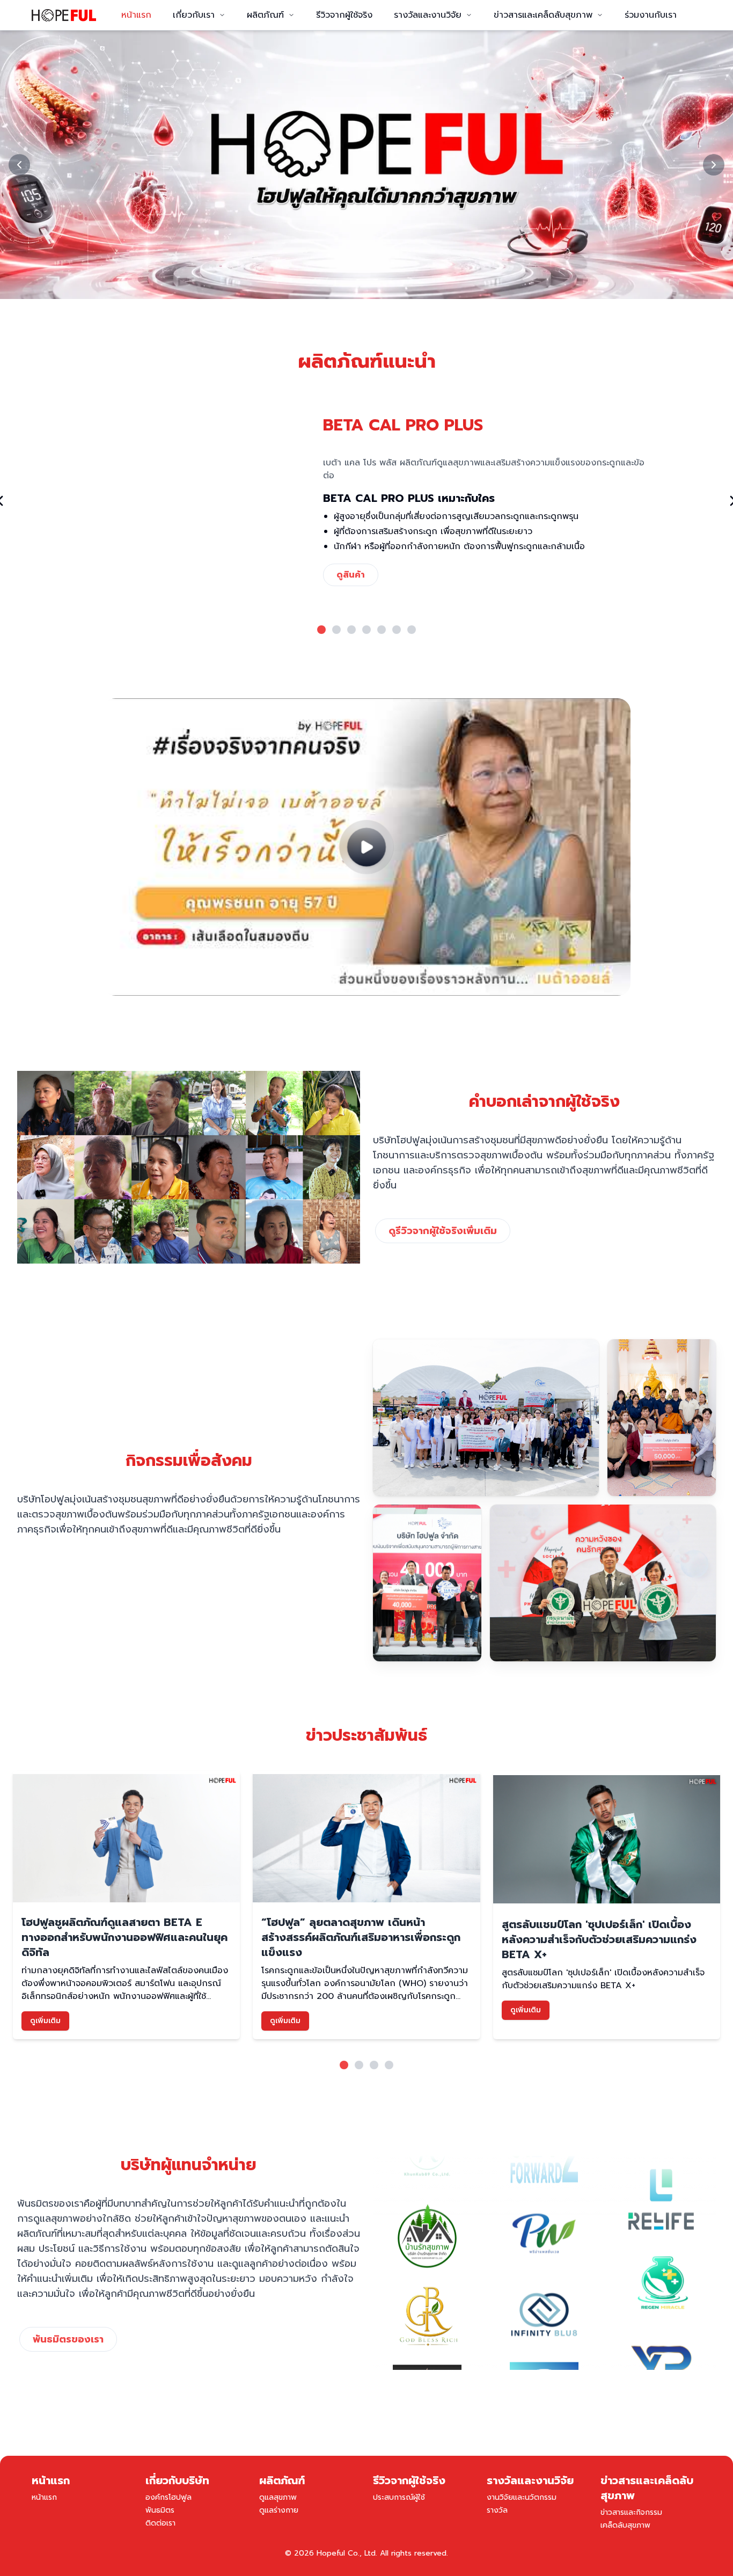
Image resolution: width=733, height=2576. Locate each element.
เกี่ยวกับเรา (194, 15)
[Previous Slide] (19, 165)
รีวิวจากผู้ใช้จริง (344, 15)
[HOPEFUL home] (64, 15)
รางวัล (497, 2510)
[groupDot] (321, 630)
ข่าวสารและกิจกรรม (631, 2512)
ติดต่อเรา (160, 2523)
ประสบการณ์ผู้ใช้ (399, 2497)
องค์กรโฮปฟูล (168, 2497)
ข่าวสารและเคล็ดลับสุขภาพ (543, 15)
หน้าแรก (136, 15)
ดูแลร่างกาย (279, 2510)
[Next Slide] (714, 165)
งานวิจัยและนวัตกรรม (522, 2497)
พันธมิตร (160, 2510)
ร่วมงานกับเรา (651, 15)
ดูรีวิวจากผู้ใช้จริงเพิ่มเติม (443, 1231)
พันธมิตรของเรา (68, 2339)
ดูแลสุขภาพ (278, 2497)
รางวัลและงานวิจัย (428, 15)
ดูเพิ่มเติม (45, 2021)
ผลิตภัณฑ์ (265, 15)
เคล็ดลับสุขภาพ (625, 2525)
